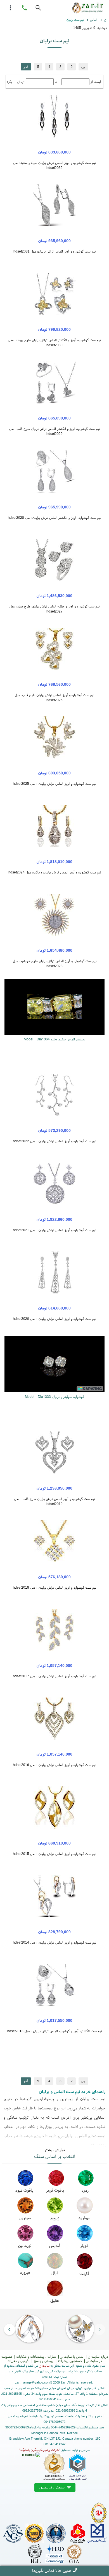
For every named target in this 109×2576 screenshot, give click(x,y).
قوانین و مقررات (18, 2361)
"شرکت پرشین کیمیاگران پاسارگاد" (40, 2450)
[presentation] (99, 2329)
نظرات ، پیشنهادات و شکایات (36, 2356)
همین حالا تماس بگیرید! (51, 2570)
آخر (26, 67)
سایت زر (44, 2366)
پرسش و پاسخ (43, 2361)
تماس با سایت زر (72, 2356)
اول (83, 67)
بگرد (9, 82)
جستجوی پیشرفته (70, 2361)
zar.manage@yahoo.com (33, 2382)
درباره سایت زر (98, 2356)
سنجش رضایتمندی (53, 2487)
